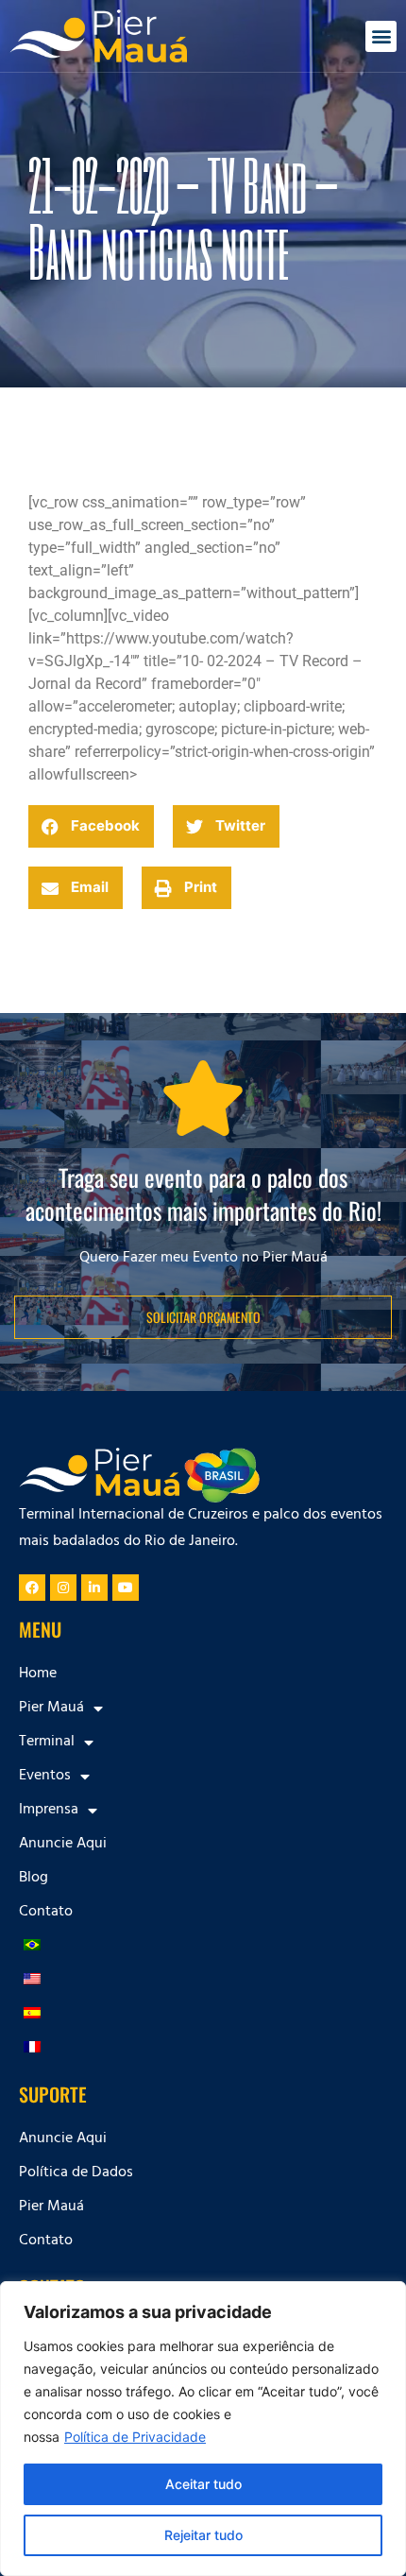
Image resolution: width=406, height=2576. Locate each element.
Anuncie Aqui (63, 1845)
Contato (46, 1913)
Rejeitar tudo (203, 2535)
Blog (34, 1879)
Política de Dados (76, 2173)
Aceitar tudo (203, 2484)
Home (38, 1674)
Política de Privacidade (135, 2437)
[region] (203, 2429)
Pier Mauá (51, 2207)
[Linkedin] (94, 1588)
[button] (381, 36)
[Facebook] (32, 1588)
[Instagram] (63, 1588)
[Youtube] (126, 1588)
